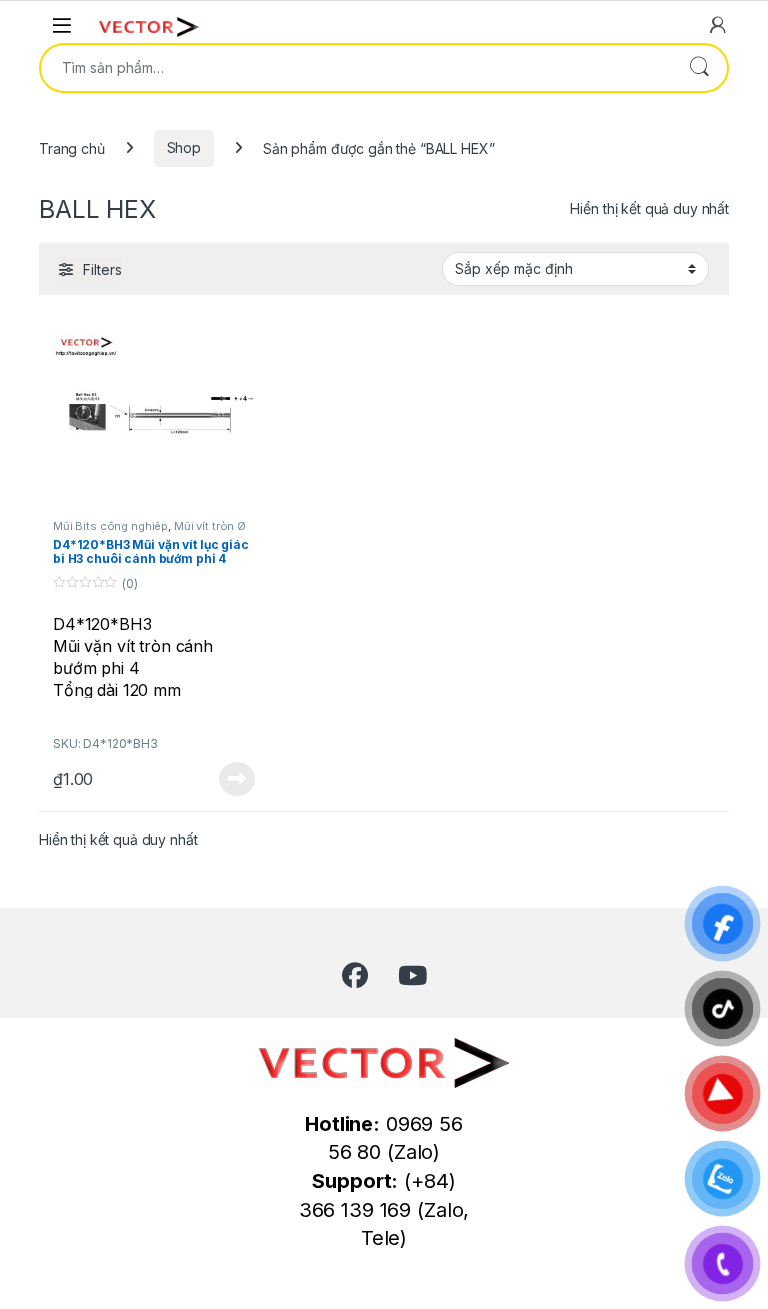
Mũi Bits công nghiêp (110, 526)
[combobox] (356, 68)
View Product (229, 779)
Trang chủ (72, 147)
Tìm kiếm (699, 68)
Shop (184, 147)
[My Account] (718, 25)
